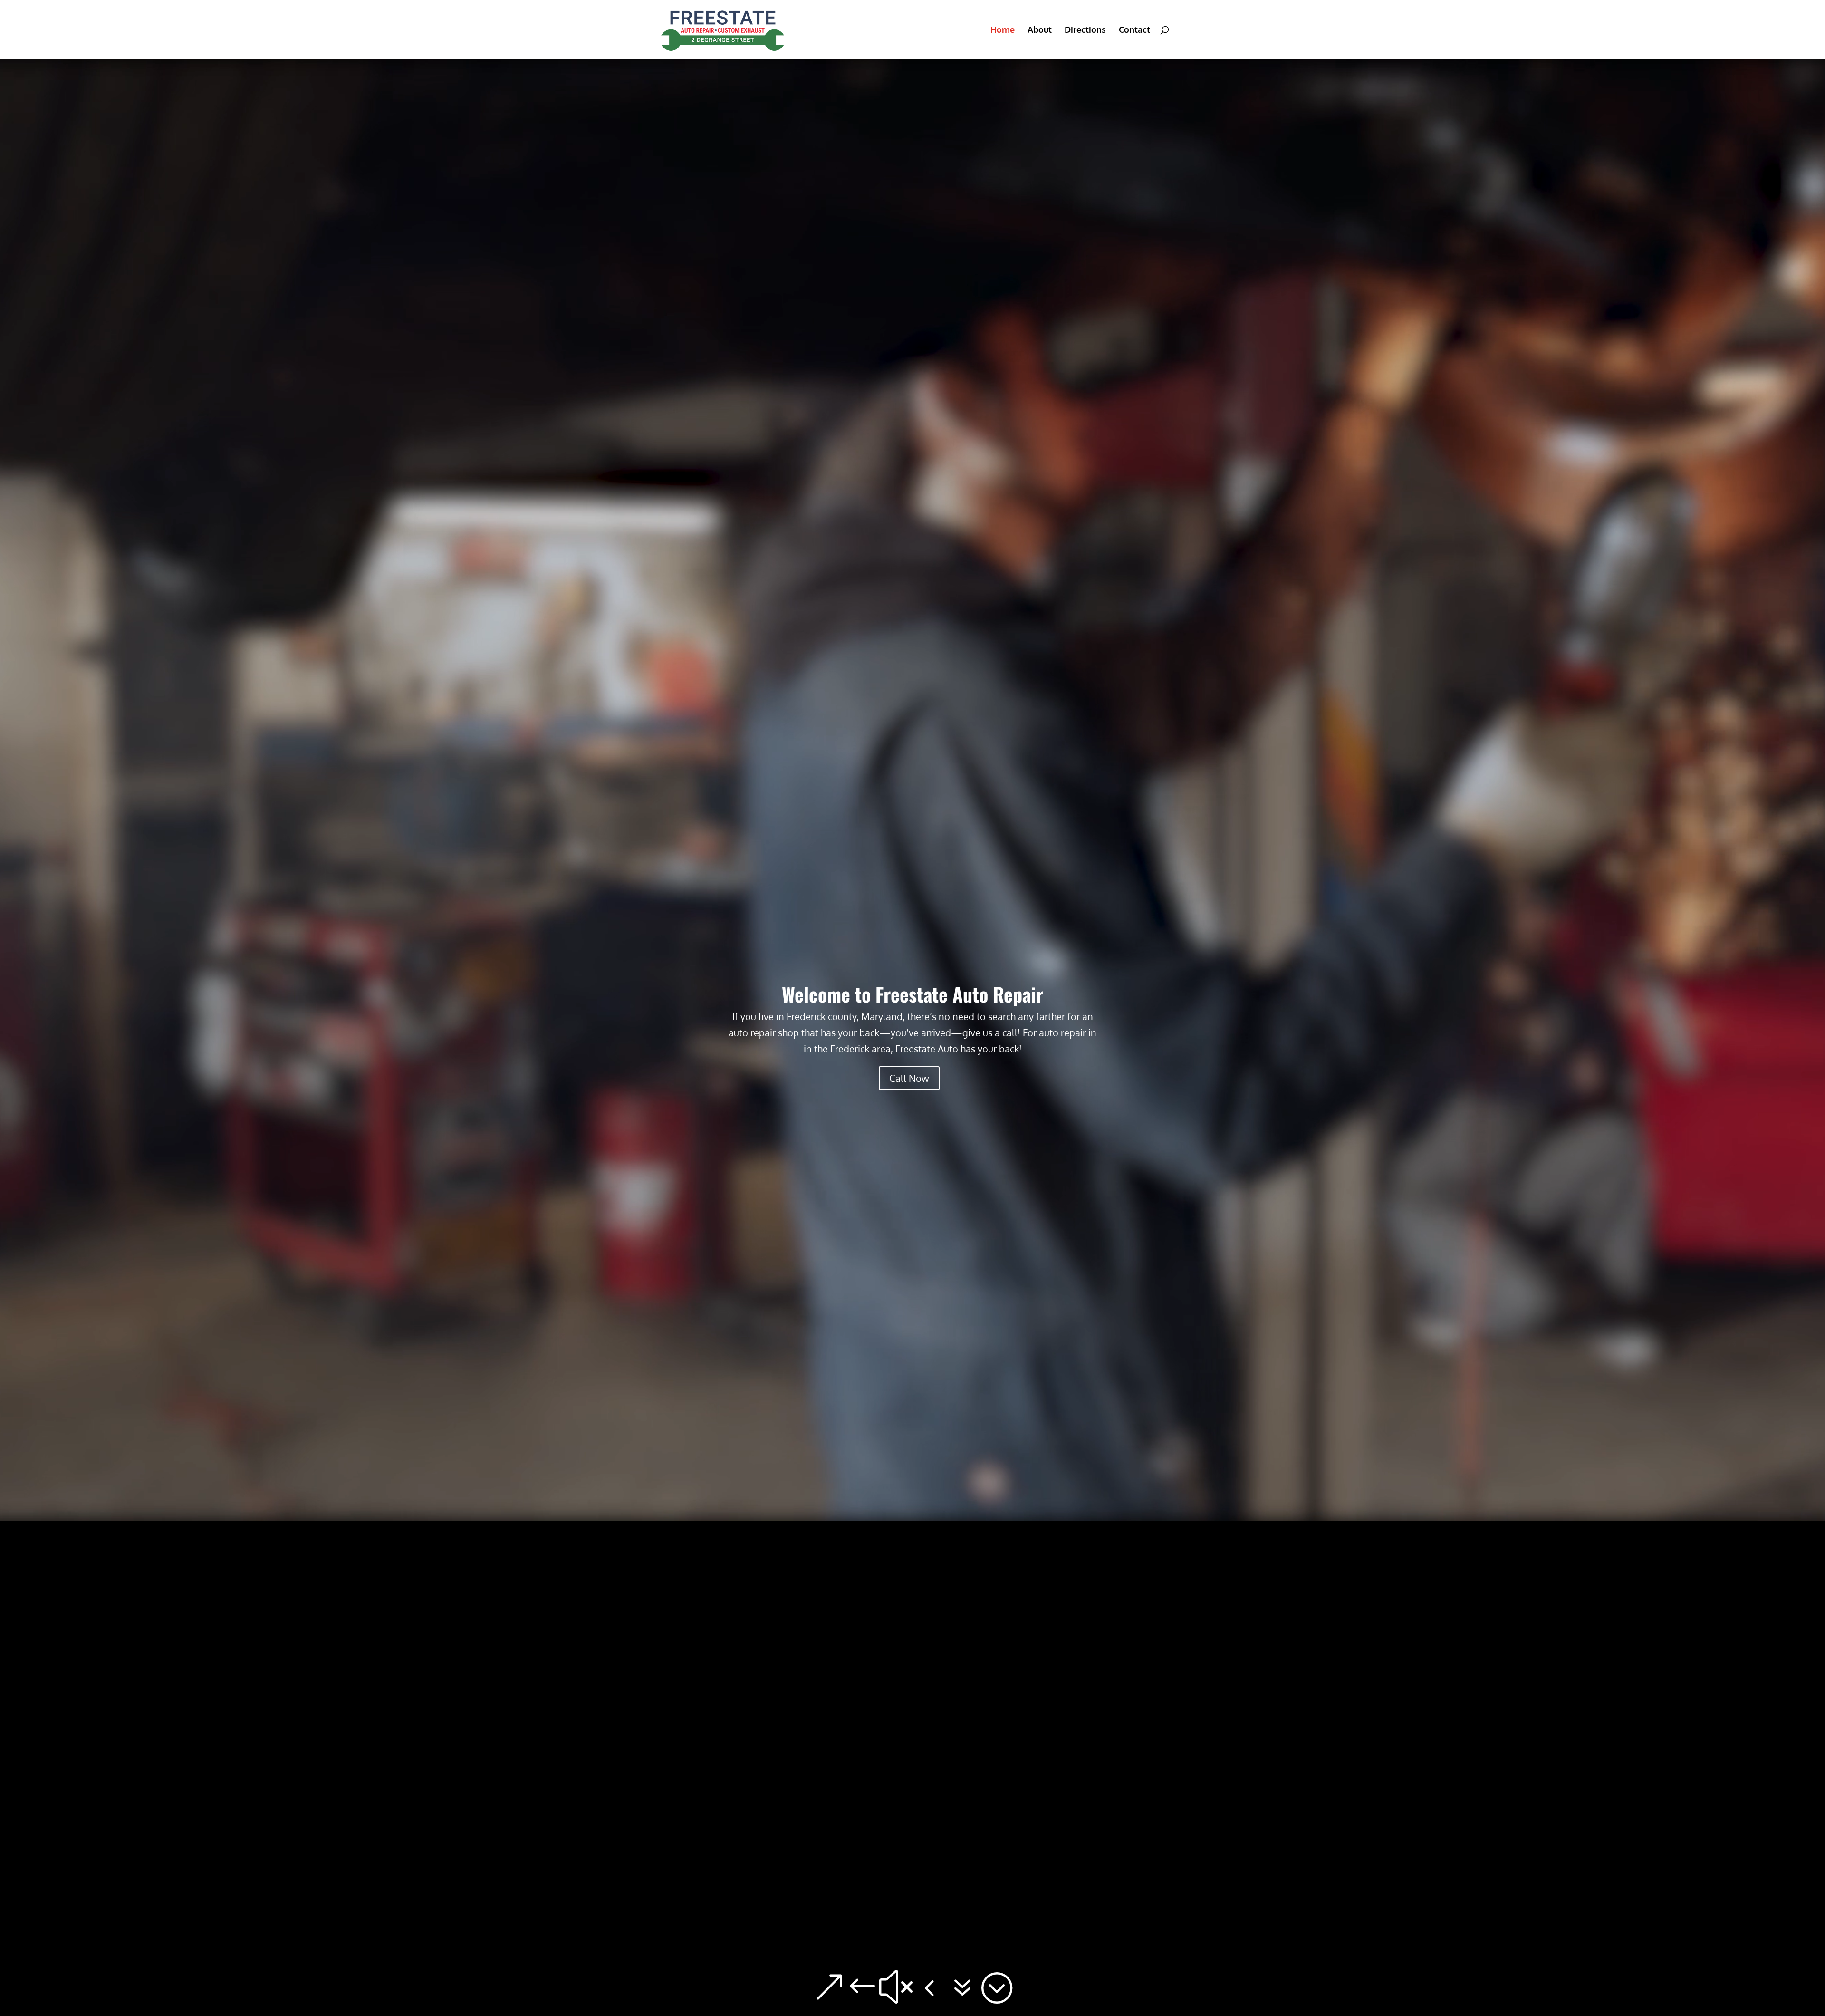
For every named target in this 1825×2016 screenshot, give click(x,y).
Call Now (909, 1078)
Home (1003, 30)
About (1040, 30)
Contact (1134, 30)
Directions (1085, 30)
